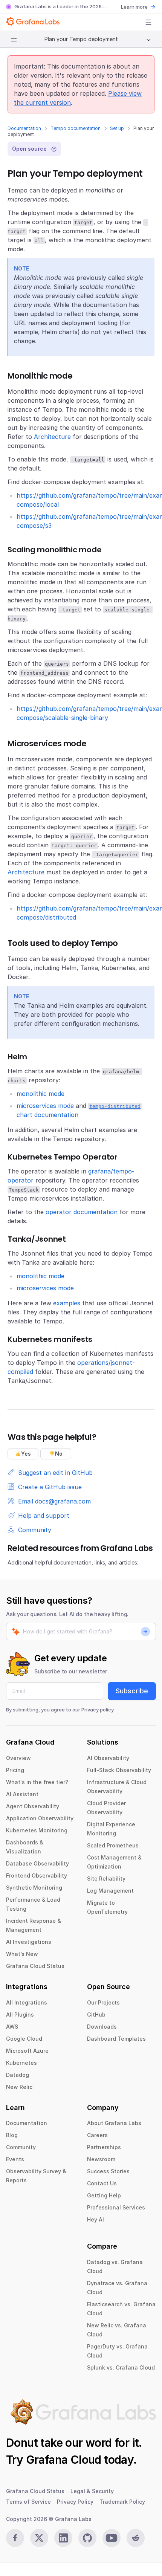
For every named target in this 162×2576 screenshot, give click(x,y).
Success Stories (108, 2171)
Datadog (18, 2075)
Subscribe (132, 1691)
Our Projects (103, 2002)
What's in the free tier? (37, 1782)
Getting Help (104, 2195)
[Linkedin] (63, 2538)
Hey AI (96, 2219)
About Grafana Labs (114, 2123)
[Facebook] (15, 2538)
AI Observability (108, 1758)
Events (15, 2159)
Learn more (134, 7)
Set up (117, 128)
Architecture (52, 437)
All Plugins (20, 2015)
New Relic (19, 2087)
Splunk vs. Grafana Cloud (121, 2367)
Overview (18, 1758)
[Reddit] (136, 2538)
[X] (39, 2538)
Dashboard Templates (116, 2039)
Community (21, 2147)
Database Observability (37, 1863)
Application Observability (40, 1818)
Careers (97, 2135)
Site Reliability (106, 1879)
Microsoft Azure (27, 2051)
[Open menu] (148, 22)
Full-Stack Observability (119, 1770)
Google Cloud (24, 2039)
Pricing (15, 1770)
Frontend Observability (37, 1875)
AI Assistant (22, 1794)
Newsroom (101, 2159)
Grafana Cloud (64, 2460)
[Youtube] (112, 2538)
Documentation (24, 128)
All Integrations (27, 2002)
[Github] (87, 2538)
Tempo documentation (76, 128)
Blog (12, 2135)
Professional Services (116, 2207)
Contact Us (102, 2183)
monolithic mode (40, 1094)
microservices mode (45, 1106)
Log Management (110, 1891)
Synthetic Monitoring (34, 1888)
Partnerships (104, 2147)
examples (67, 1303)
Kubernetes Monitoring (37, 1830)
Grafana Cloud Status (35, 1966)
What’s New (22, 1954)
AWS (12, 2027)
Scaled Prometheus (113, 1845)
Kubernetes (21, 2063)
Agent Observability (33, 1806)
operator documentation (82, 1212)
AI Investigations (29, 1942)
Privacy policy (98, 1710)
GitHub (96, 2015)
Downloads (102, 2027)
